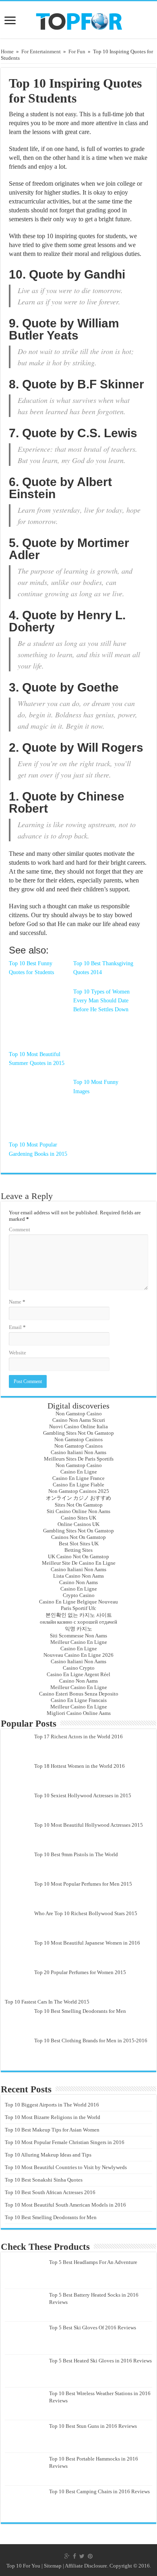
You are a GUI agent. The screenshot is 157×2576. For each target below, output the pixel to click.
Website (18, 1353)
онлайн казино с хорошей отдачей (78, 1622)
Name (17, 1302)
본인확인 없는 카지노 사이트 (79, 1615)
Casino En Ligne (79, 1472)
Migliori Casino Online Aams (79, 1713)
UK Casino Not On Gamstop (78, 1556)
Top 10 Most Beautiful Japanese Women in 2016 (87, 1943)
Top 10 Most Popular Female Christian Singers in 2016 (65, 2142)
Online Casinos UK (78, 1524)
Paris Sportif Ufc (78, 1608)
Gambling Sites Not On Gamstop (78, 1433)
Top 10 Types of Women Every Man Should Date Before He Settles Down (101, 1001)
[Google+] (67, 2556)
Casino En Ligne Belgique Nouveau (78, 1602)
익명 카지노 (78, 1629)
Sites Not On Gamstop (79, 1505)
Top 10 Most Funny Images (96, 1087)
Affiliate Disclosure (86, 2566)
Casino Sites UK (78, 1518)
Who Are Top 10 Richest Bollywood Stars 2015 (86, 1913)
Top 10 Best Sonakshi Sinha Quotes (44, 2180)
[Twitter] (82, 2556)
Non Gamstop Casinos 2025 (79, 1491)
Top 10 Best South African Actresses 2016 (50, 2192)
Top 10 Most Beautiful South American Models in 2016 (65, 2205)
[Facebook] (74, 2556)
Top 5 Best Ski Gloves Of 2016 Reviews (93, 2328)
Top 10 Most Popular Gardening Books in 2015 (38, 1149)
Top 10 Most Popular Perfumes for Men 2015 (83, 1884)
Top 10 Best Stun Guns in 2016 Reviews (93, 2426)
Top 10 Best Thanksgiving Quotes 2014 (103, 968)
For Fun (77, 51)
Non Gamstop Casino (79, 1414)
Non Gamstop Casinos (78, 1439)
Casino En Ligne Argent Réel (78, 1674)
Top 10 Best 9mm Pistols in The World (76, 1854)
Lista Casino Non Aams (78, 1576)
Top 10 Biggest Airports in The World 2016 (52, 2105)
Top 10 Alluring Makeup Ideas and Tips (48, 2155)
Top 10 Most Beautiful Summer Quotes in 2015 (37, 1059)
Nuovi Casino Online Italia (78, 1426)
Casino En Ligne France (78, 1478)
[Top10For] (79, 19)
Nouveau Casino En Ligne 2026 (78, 1655)
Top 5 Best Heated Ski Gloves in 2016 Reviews (100, 2361)
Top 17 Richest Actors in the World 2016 (78, 1737)
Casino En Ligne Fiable (78, 1485)
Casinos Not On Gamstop (78, 1537)
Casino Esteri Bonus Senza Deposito (79, 1694)
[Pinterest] (90, 2556)
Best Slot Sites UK (79, 1544)
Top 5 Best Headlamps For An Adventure (93, 2262)
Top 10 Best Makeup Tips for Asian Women (52, 2130)
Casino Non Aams (78, 1582)
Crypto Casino (79, 1595)
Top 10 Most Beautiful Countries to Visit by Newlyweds (66, 2167)
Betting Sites (78, 1550)
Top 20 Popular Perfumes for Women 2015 (80, 1972)
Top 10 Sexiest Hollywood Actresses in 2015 (83, 1795)
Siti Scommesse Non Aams (78, 1636)
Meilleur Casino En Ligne (79, 1642)
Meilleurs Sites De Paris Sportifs (79, 1459)
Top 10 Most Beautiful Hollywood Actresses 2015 (89, 1825)
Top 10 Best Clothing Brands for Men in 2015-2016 (91, 2040)
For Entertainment (41, 51)
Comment (20, 1229)
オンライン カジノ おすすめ (78, 1498)
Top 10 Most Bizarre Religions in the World (53, 2117)
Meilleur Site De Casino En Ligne (79, 1563)
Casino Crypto (79, 1668)
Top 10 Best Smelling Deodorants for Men (80, 2011)
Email (17, 1327)
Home (7, 51)
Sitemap (53, 2566)
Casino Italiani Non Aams (78, 1452)
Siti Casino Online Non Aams (78, 1511)
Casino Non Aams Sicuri (79, 1420)
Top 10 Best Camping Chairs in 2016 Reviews (99, 2491)
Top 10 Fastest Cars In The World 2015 (47, 2002)
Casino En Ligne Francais (79, 1700)
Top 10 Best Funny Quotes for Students (31, 968)
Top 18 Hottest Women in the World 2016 (80, 1766)
